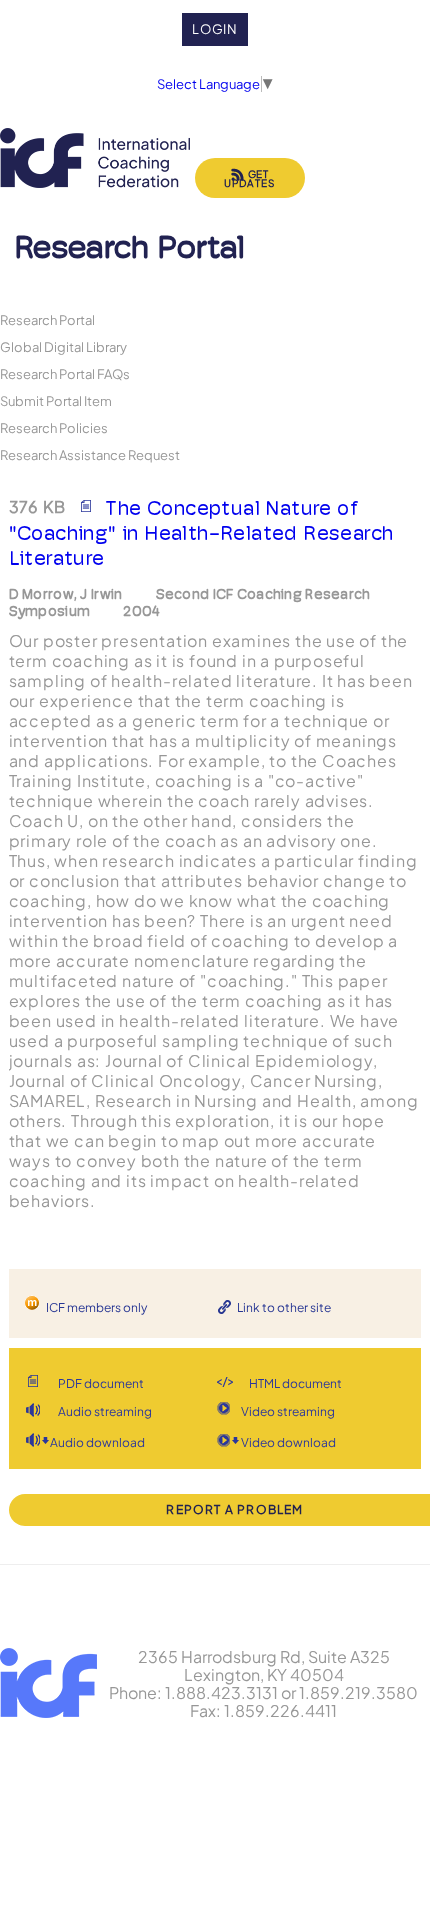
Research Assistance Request (90, 454)
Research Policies (54, 427)
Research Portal (47, 319)
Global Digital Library (63, 346)
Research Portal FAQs (65, 373)
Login (215, 29)
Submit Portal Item (56, 400)
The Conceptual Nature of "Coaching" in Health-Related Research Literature (201, 533)
